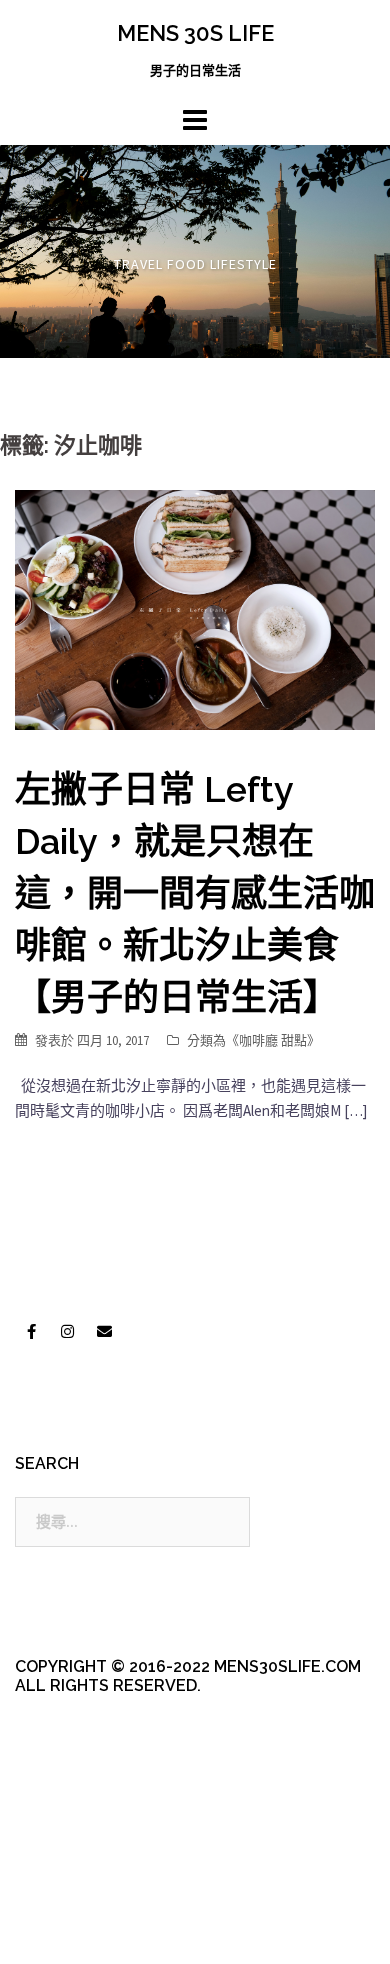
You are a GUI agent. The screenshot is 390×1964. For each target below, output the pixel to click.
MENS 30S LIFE (195, 33)
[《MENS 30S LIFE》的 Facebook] (31, 1331)
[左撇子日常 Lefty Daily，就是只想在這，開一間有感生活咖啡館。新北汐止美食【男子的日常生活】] (195, 608)
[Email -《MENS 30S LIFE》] (104, 1331)
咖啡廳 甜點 (273, 1040)
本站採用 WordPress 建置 (97, 1896)
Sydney (86, 1931)
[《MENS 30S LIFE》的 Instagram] (68, 1331)
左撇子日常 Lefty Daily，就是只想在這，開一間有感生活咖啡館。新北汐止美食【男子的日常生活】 (195, 893)
